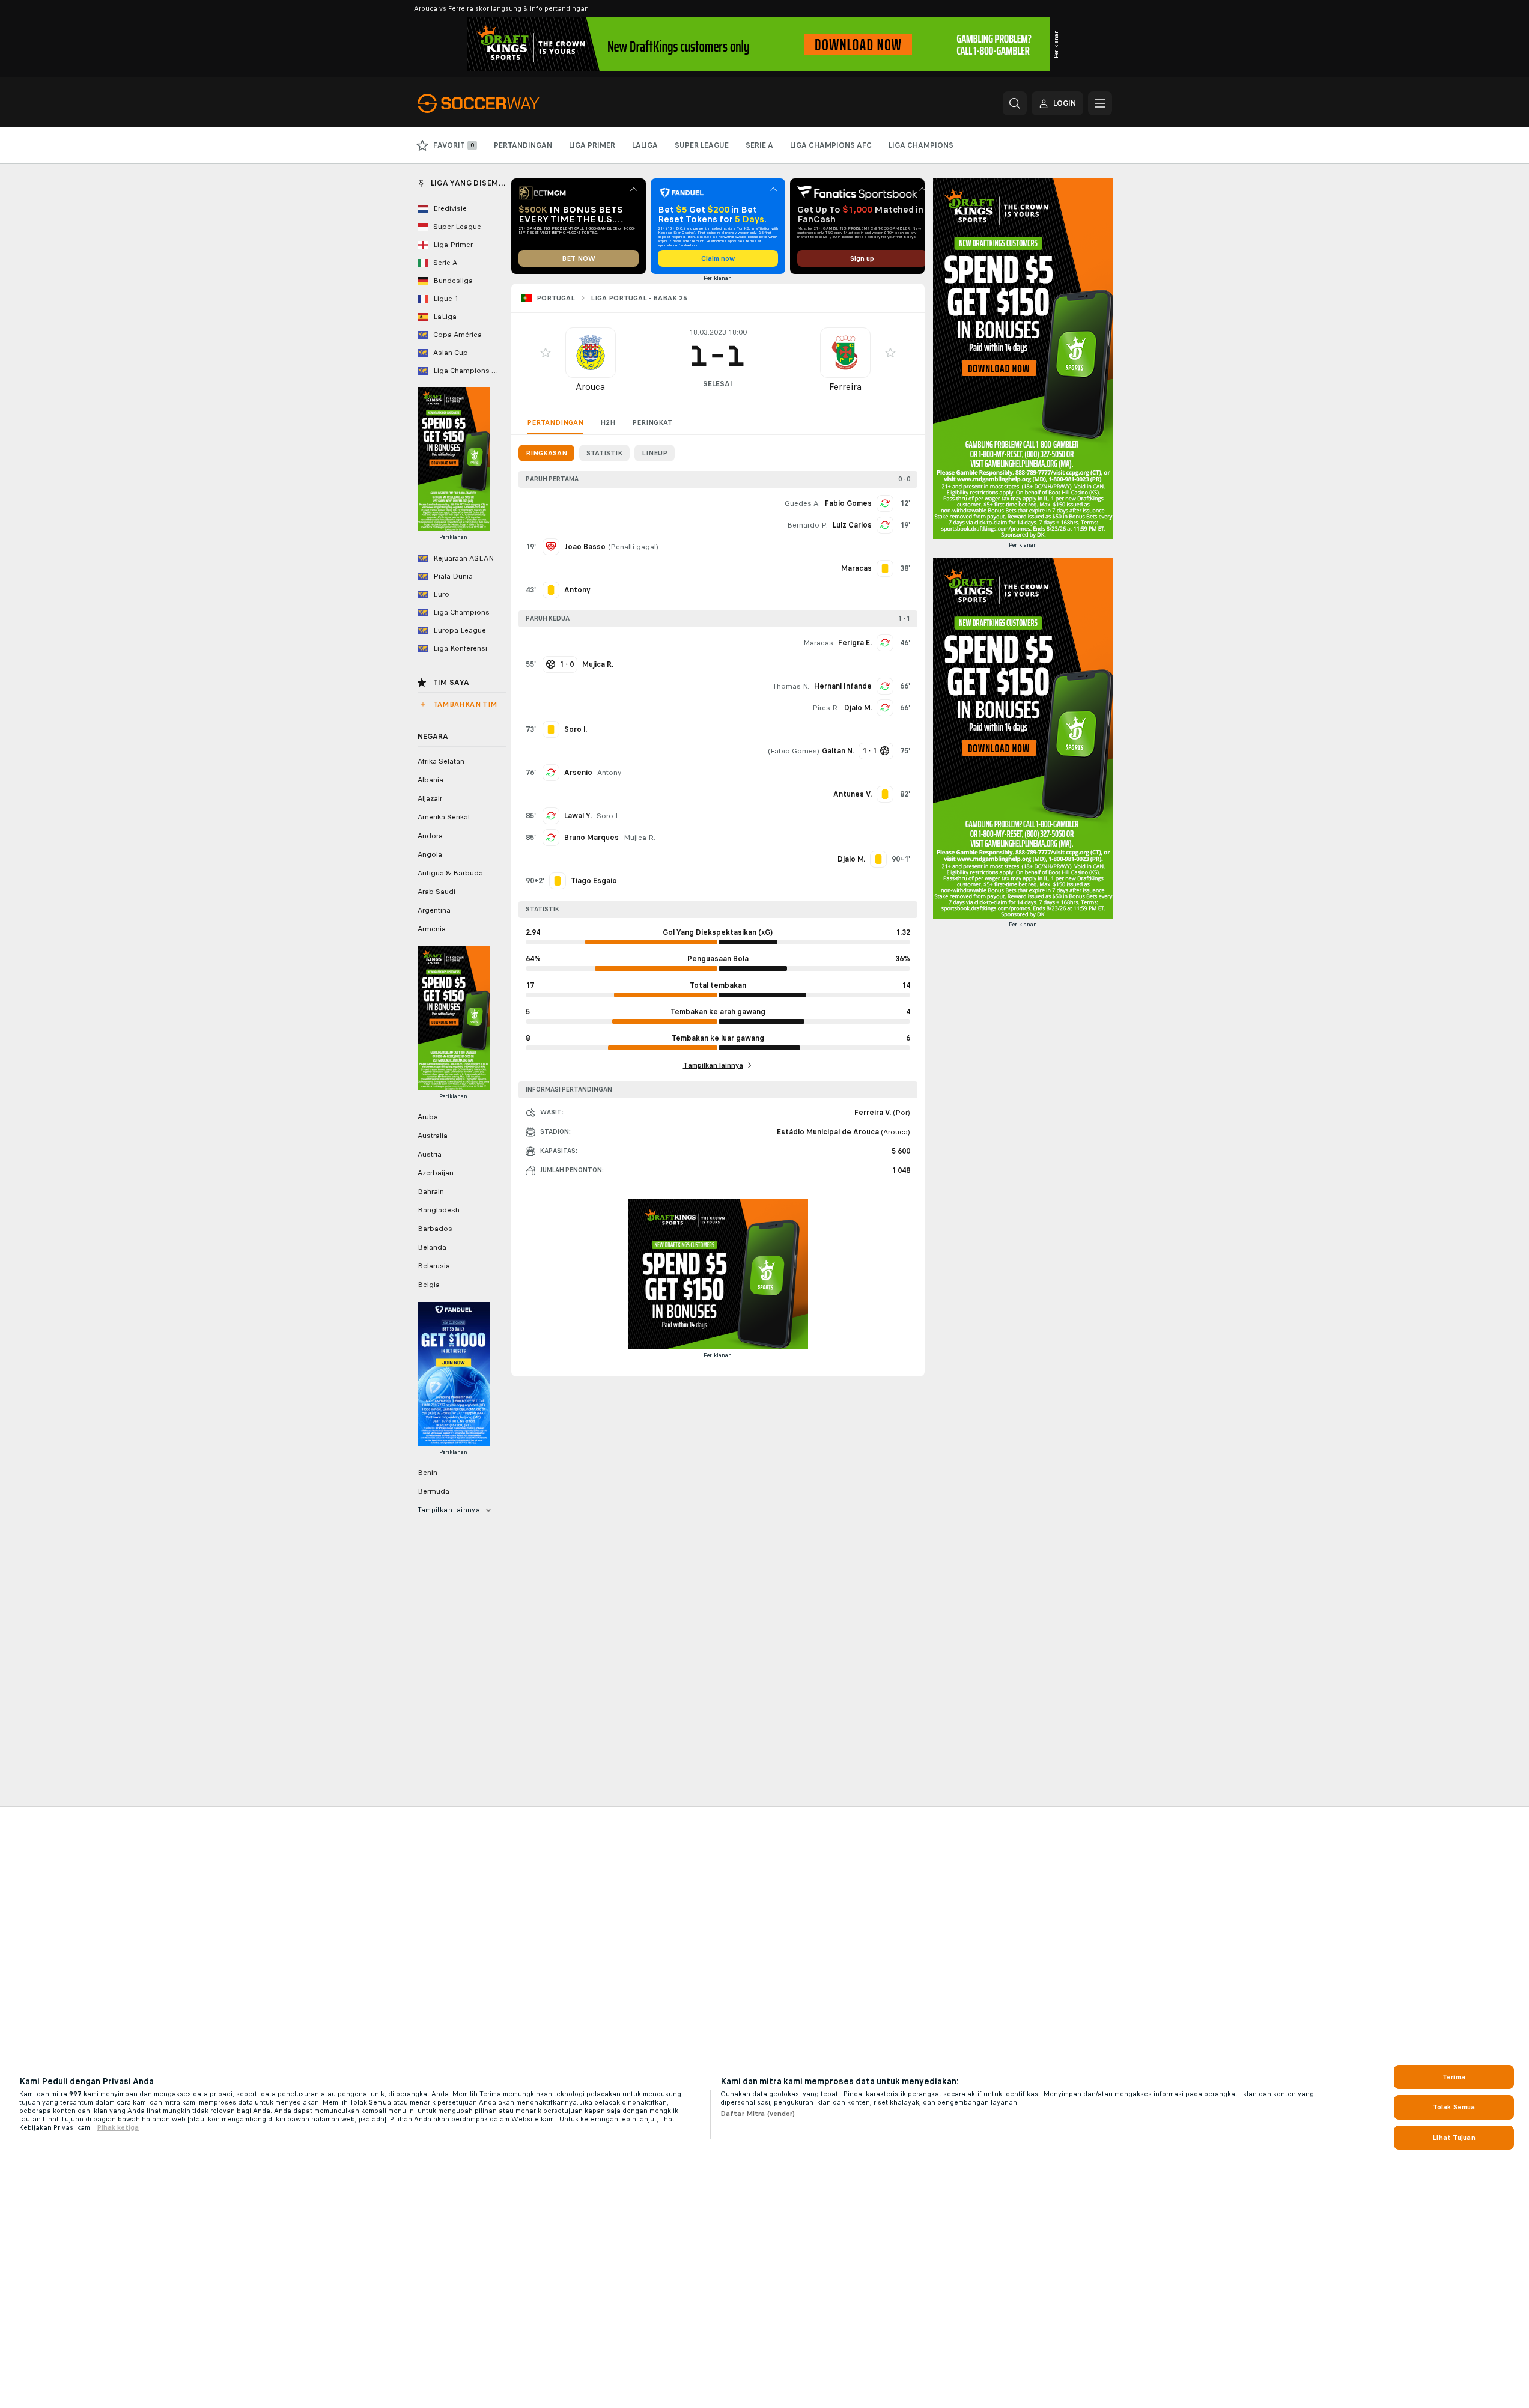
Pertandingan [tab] (555, 422)
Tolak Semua (1454, 2107)
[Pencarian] (1015, 103)
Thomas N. (791, 686)
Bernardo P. (807, 525)
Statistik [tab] (604, 453)
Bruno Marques (591, 838)
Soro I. (608, 816)
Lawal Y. (578, 816)
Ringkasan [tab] (546, 453)
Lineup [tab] (655, 453)
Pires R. (826, 708)
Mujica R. (640, 838)
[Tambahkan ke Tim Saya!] (546, 353)
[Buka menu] (1100, 103)
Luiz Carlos (852, 525)
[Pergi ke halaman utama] (500, 103)
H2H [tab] (608, 422)
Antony (609, 773)
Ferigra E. (855, 643)
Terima (1454, 2077)
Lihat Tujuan (1454, 2138)
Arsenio (578, 773)
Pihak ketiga (118, 2127)
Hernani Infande (843, 686)
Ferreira (845, 387)
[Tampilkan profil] (591, 353)
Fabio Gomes (848, 503)
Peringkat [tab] (652, 422)
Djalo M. (858, 708)
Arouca (590, 387)
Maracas (818, 643)
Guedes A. (802, 503)
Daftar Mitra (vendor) (758, 2114)
